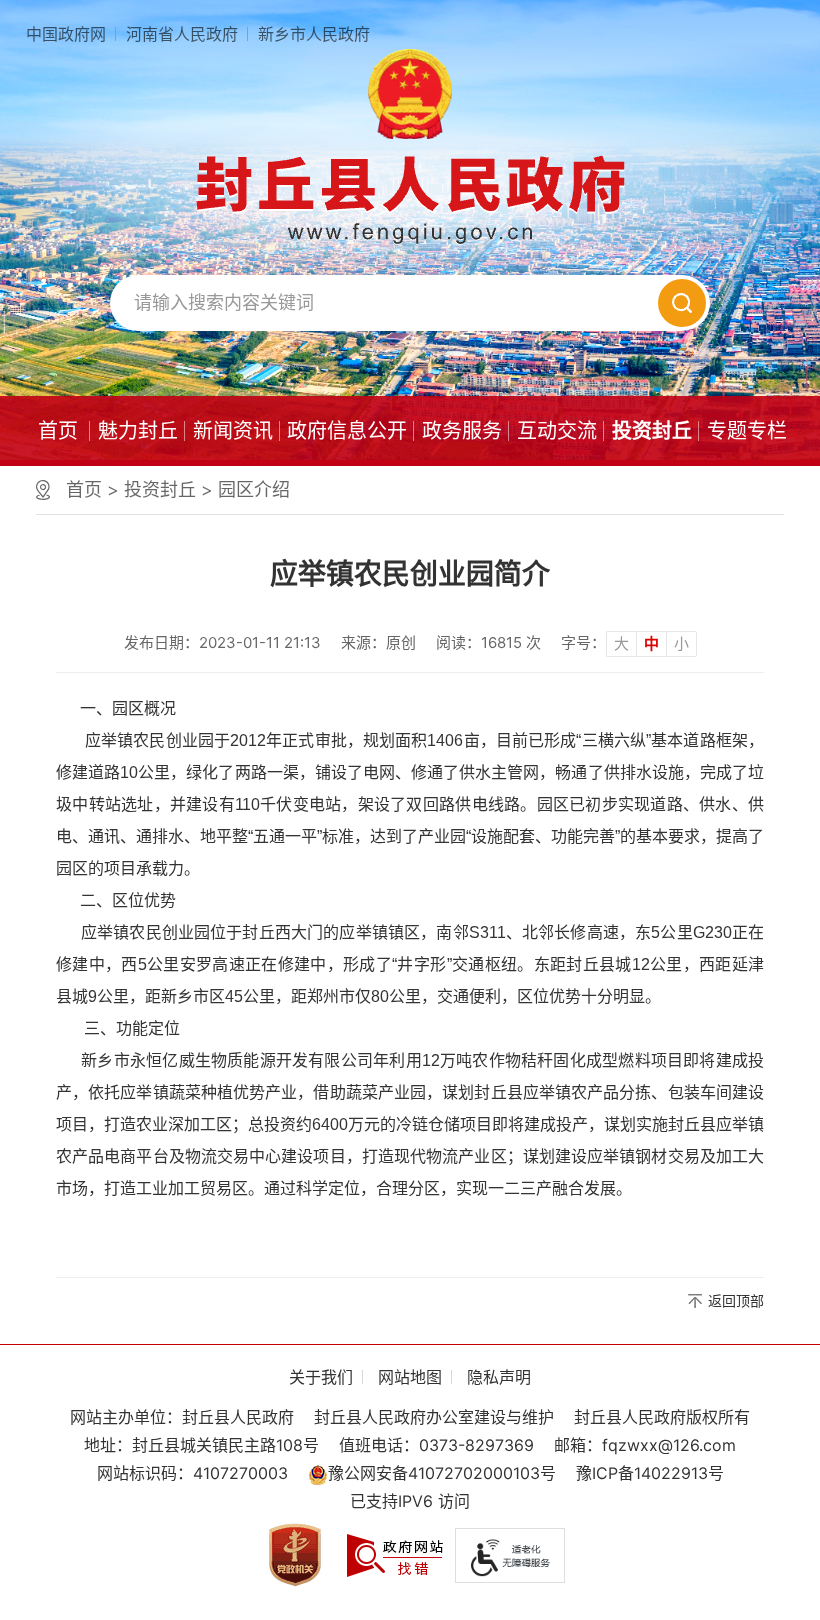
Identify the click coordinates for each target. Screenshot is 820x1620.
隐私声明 (499, 1377)
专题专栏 (747, 431)
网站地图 (410, 1377)
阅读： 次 (488, 642)
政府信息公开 (347, 431)
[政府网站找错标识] (395, 1553)
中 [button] (651, 643)
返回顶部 (736, 1300)
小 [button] (681, 643)
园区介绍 (254, 489)
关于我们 (321, 1377)
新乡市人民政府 (314, 34)
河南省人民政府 (182, 34)
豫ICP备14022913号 (650, 1473)
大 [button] (621, 643)
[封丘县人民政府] (410, 198)
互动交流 (557, 431)
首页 (58, 431)
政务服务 (462, 431)
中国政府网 (66, 34)
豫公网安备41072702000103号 (442, 1473)
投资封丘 (652, 431)
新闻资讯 (233, 431)
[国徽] (410, 94)
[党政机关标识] (295, 1553)
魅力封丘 (138, 431)
